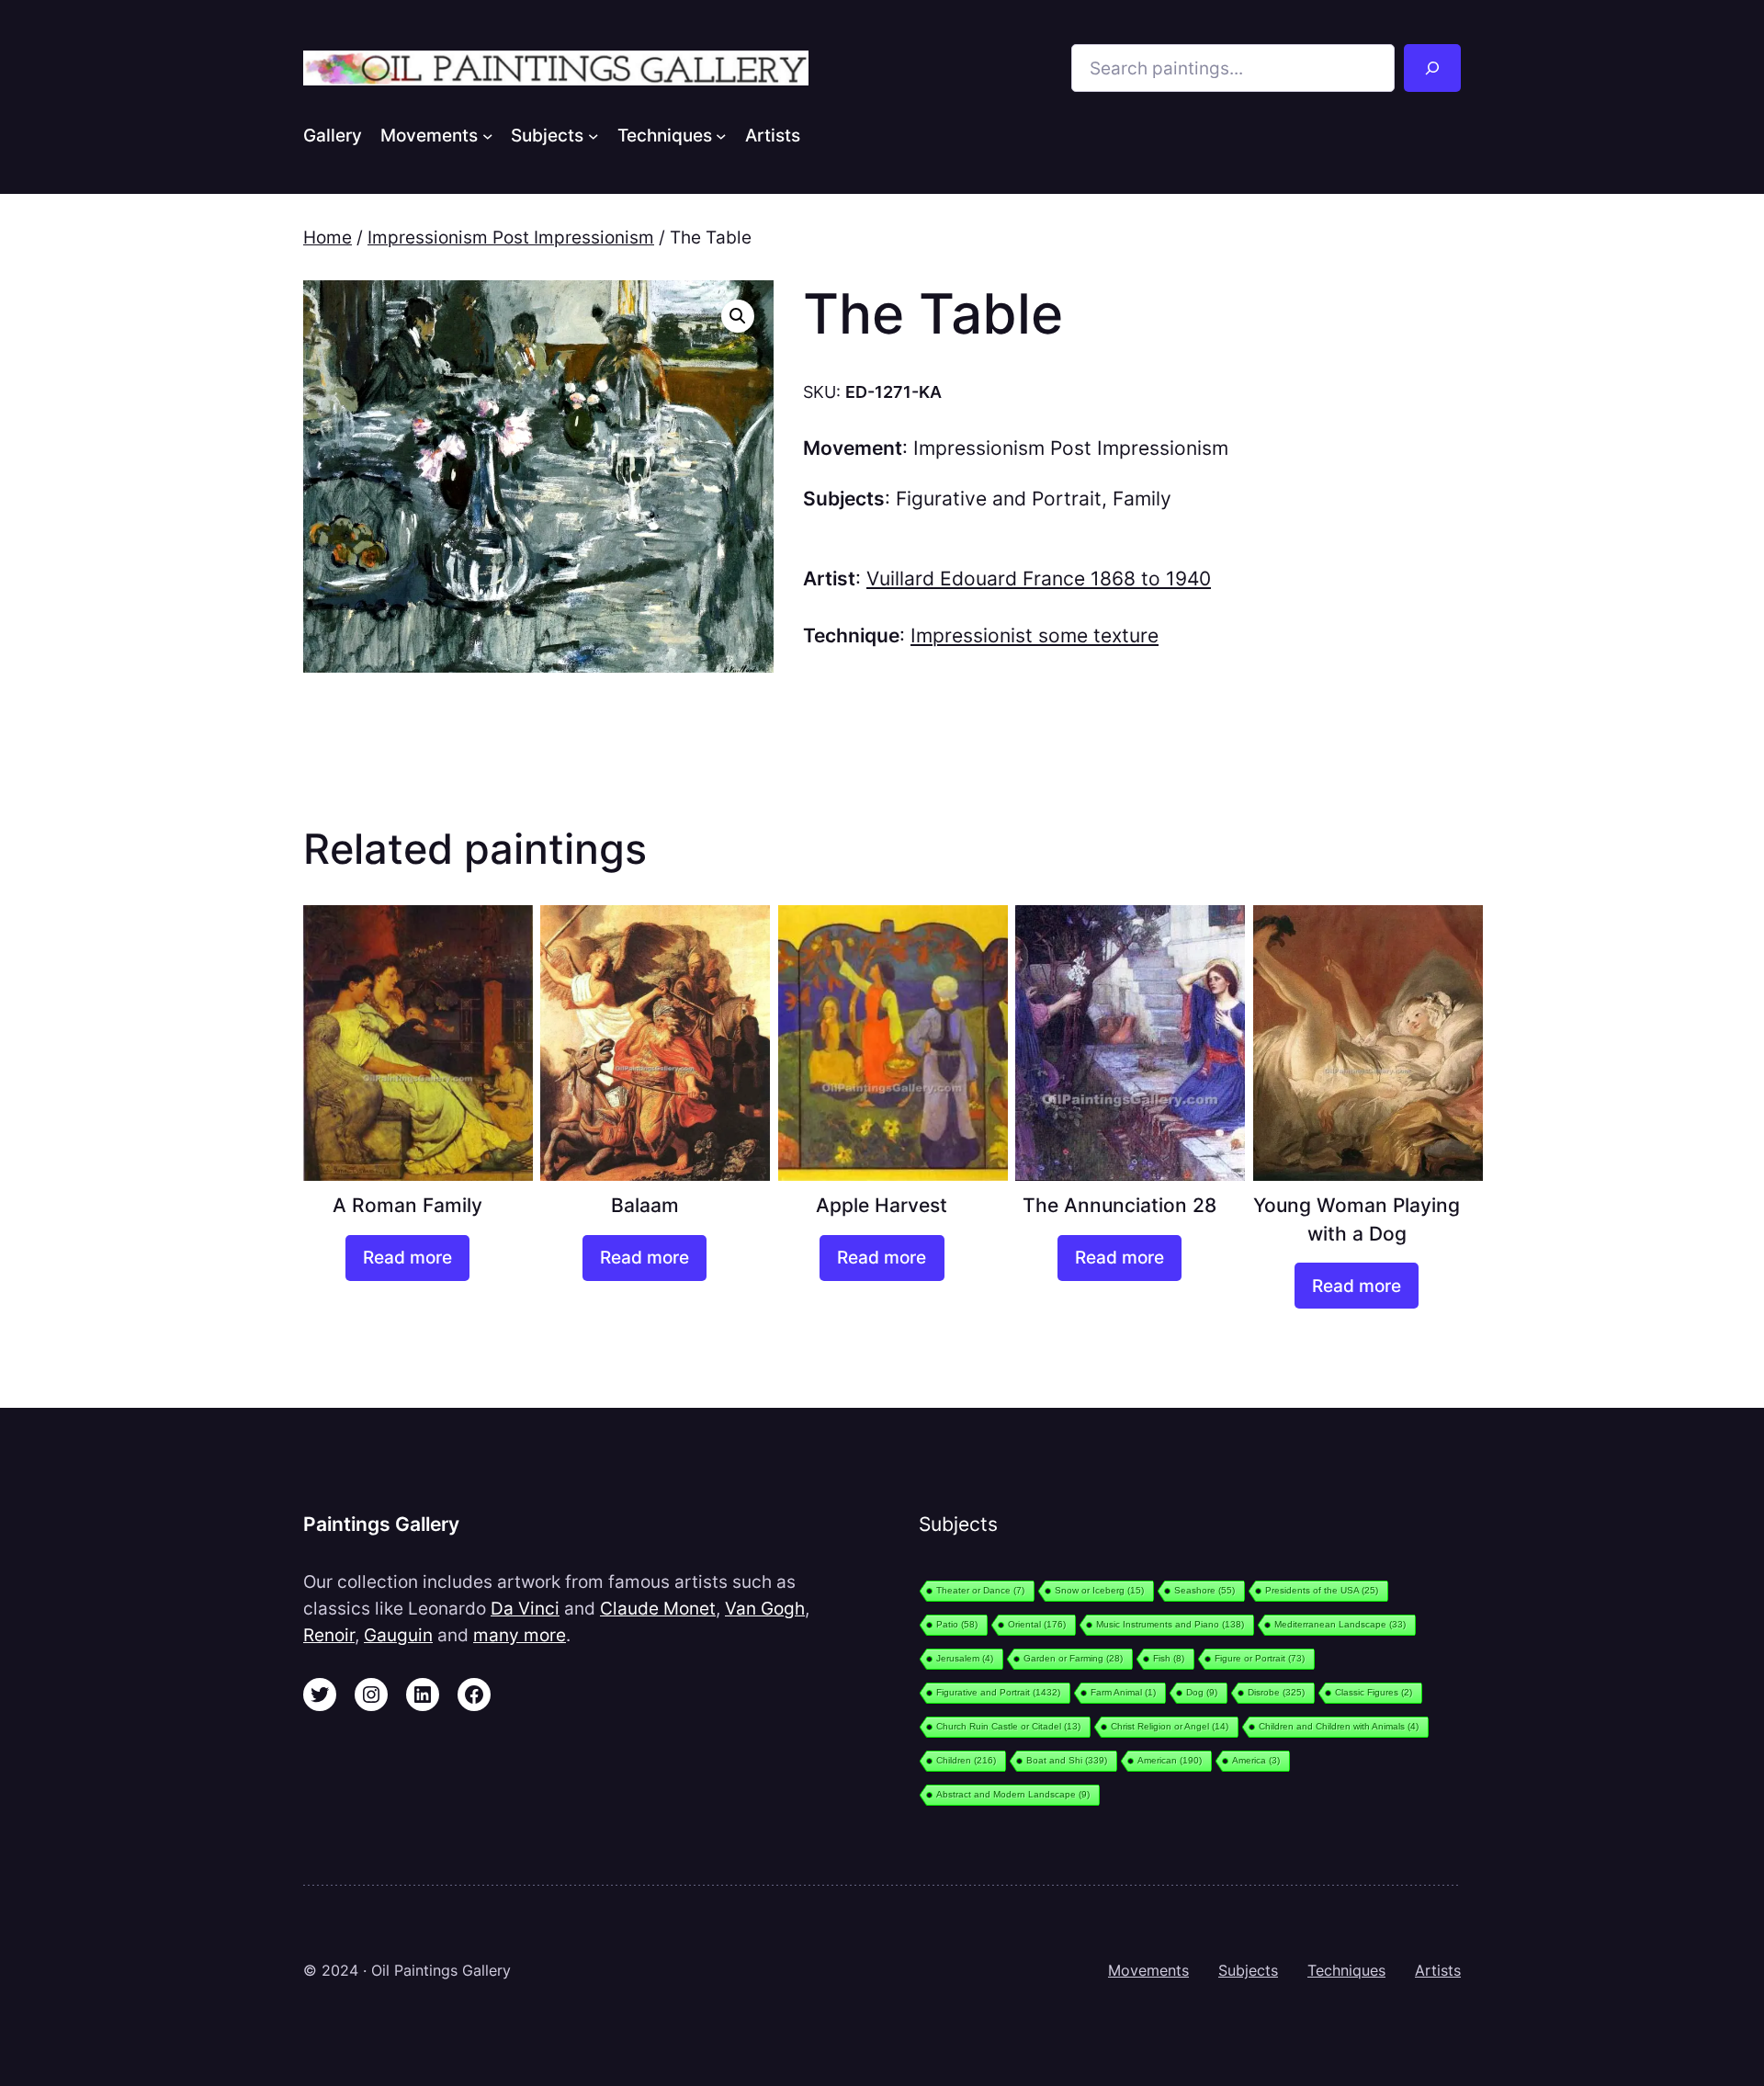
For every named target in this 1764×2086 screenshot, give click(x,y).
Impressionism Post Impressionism (511, 237)
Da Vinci (525, 1608)
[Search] (1432, 68)
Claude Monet (658, 1608)
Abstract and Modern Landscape (1013, 1794)
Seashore (1204, 1590)
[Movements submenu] (488, 135)
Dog (1202, 1692)
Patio (957, 1624)
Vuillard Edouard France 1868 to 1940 (1039, 578)
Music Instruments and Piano (1170, 1624)
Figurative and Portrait (999, 499)
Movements (1148, 1970)
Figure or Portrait (1260, 1658)
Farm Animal (1123, 1692)
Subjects (1248, 1970)
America (1256, 1760)
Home (328, 237)
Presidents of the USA (1322, 1590)
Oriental (1037, 1624)
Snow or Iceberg (1099, 1590)
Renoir (329, 1635)
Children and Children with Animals (1339, 1726)
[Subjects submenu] (594, 135)
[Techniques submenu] (721, 135)
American (1170, 1760)
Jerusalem (965, 1658)
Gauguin (398, 1635)
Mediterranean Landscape (1340, 1624)
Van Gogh (765, 1608)
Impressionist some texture (1035, 635)
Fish (1169, 1658)
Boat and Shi (1067, 1760)
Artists (1438, 1970)
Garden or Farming (1073, 1658)
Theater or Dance (980, 1590)
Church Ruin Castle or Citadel (1008, 1726)
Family (1142, 499)
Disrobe (1276, 1692)
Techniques (1346, 1970)
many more (520, 1635)
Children (966, 1760)
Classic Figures (1374, 1692)
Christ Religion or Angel (1170, 1726)
